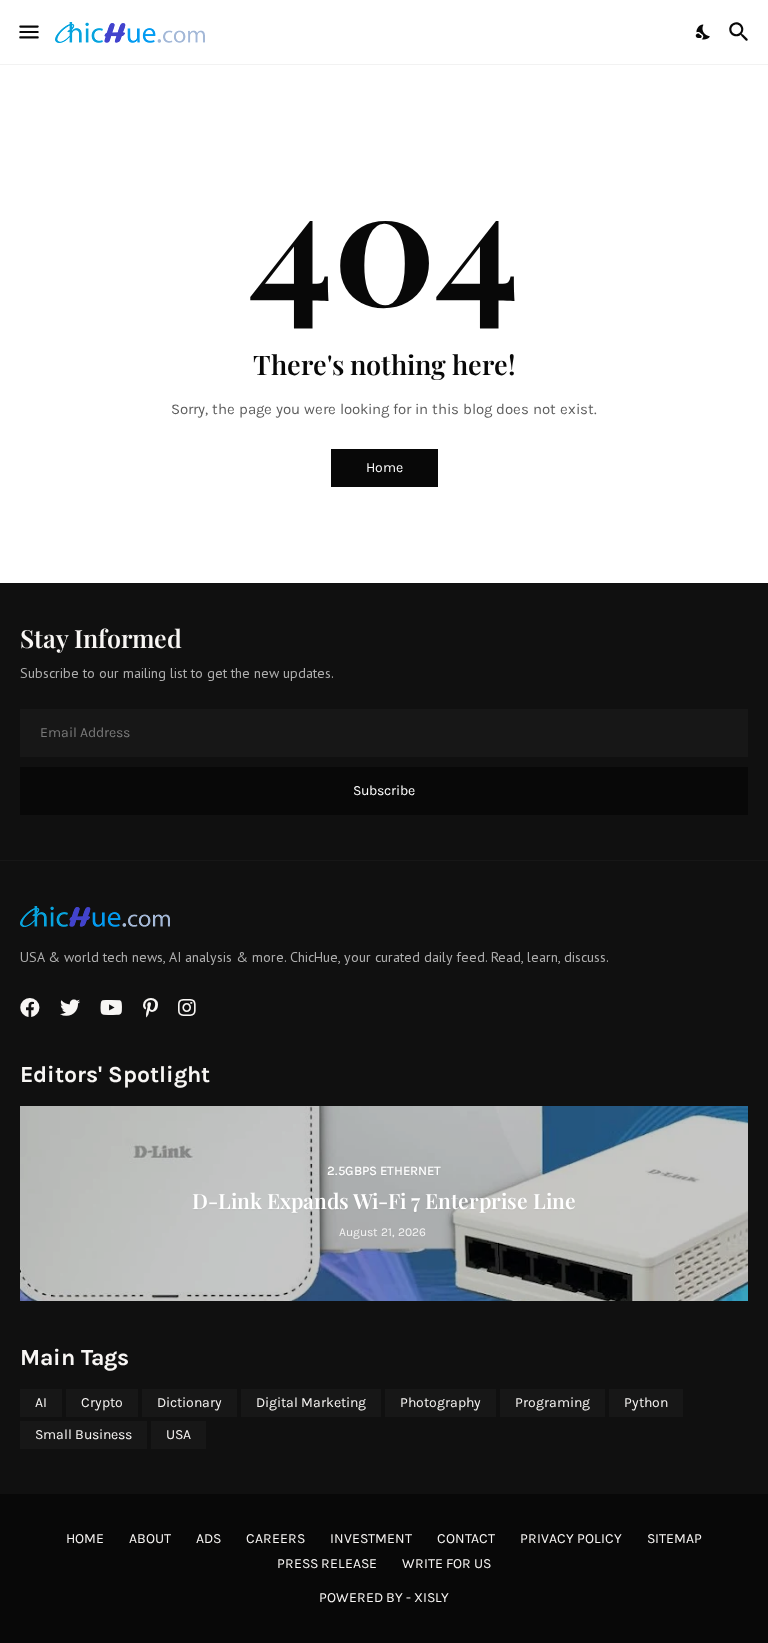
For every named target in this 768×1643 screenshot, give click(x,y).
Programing (552, 1402)
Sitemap (674, 1538)
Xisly (431, 1597)
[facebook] (30, 1008)
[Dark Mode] (704, 32)
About (150, 1538)
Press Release (327, 1563)
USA (178, 1434)
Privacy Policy (571, 1538)
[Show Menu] (27, 32)
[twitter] (70, 1008)
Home (384, 467)
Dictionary (189, 1402)
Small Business (83, 1434)
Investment (371, 1538)
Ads (208, 1538)
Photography (440, 1402)
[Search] (741, 32)
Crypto (102, 1402)
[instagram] (187, 1008)
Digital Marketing (311, 1402)
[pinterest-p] (150, 1008)
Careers (275, 1538)
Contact (466, 1538)
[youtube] (111, 1008)
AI (41, 1402)
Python (646, 1402)
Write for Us (446, 1563)
